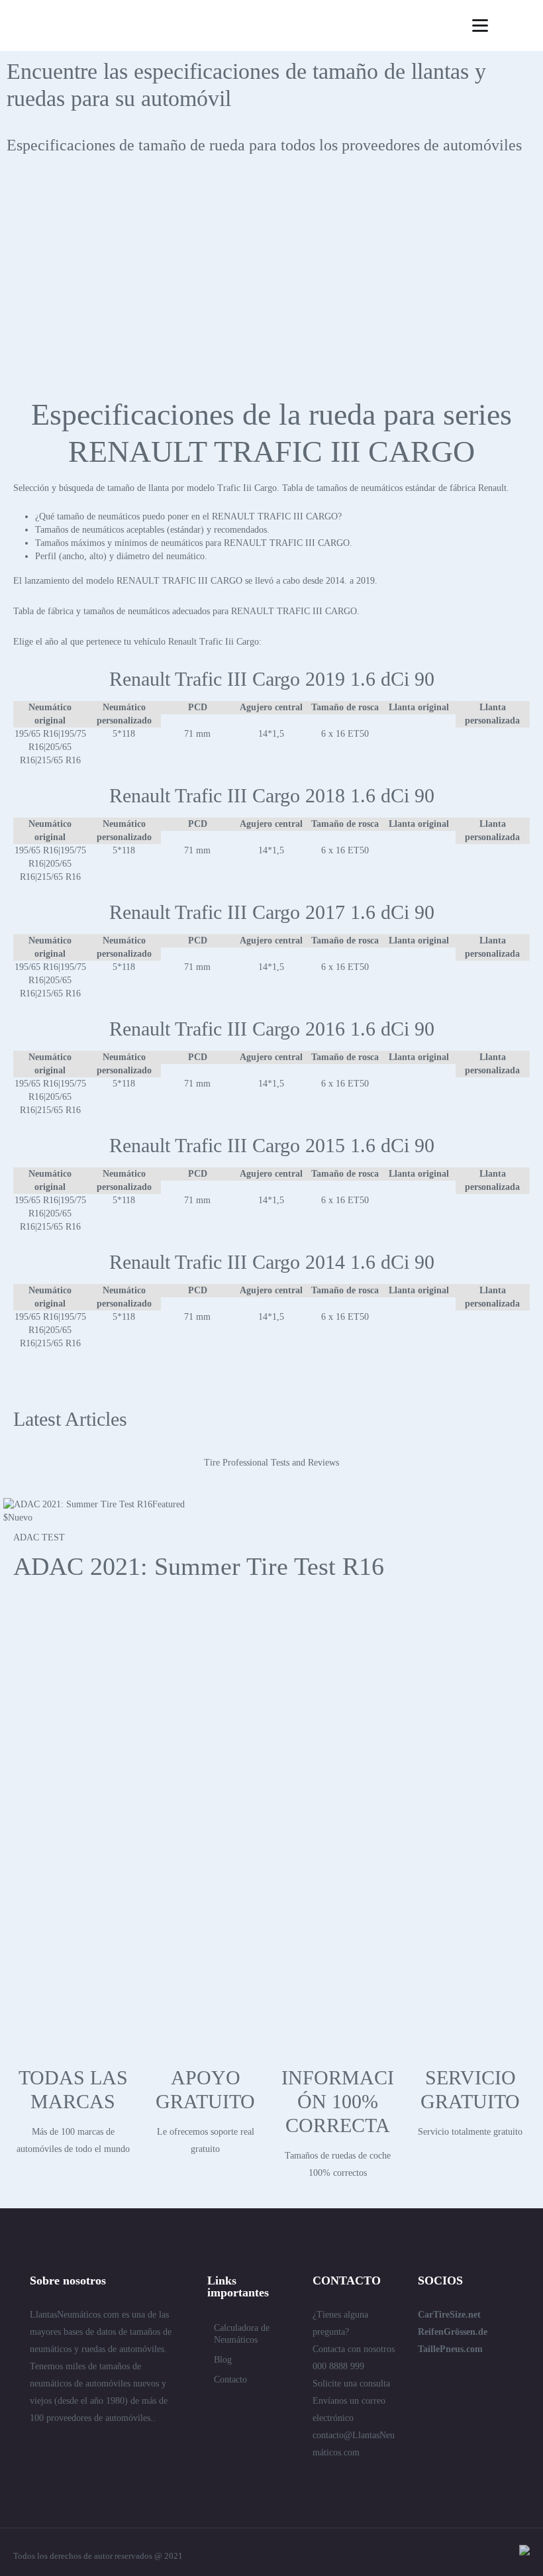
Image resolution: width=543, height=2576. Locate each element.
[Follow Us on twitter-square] (35, 2447)
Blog (223, 2360)
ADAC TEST (39, 1537)
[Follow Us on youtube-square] (154, 2447)
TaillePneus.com (450, 2349)
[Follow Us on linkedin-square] (59, 2447)
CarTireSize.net (449, 2315)
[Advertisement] (271, 284)
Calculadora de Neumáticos (242, 2334)
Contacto (230, 2380)
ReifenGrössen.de (453, 2332)
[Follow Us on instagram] (35, 2467)
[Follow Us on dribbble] (130, 2447)
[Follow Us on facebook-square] (83, 2447)
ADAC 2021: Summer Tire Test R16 (199, 1566)
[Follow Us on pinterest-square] (107, 2447)
